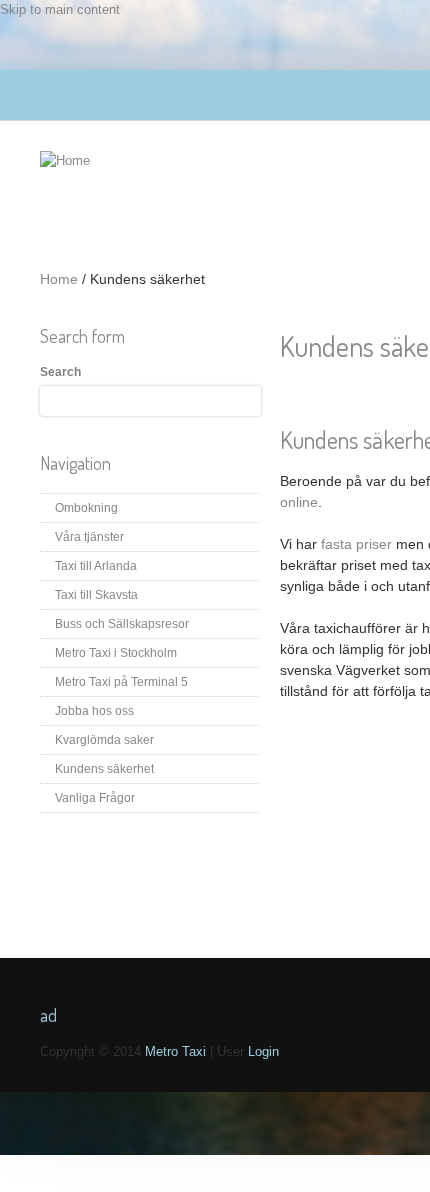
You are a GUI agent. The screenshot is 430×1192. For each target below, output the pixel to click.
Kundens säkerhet (104, 769)
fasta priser (356, 544)
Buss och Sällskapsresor (122, 624)
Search (60, 372)
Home (59, 279)
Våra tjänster (89, 537)
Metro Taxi (177, 1051)
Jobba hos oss (94, 711)
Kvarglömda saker (104, 740)
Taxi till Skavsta (96, 595)
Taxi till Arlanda (96, 566)
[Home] (65, 160)
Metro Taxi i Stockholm (116, 653)
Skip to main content (60, 9)
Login (261, 1051)
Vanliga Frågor (95, 798)
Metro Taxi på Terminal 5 (121, 682)
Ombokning (86, 508)
